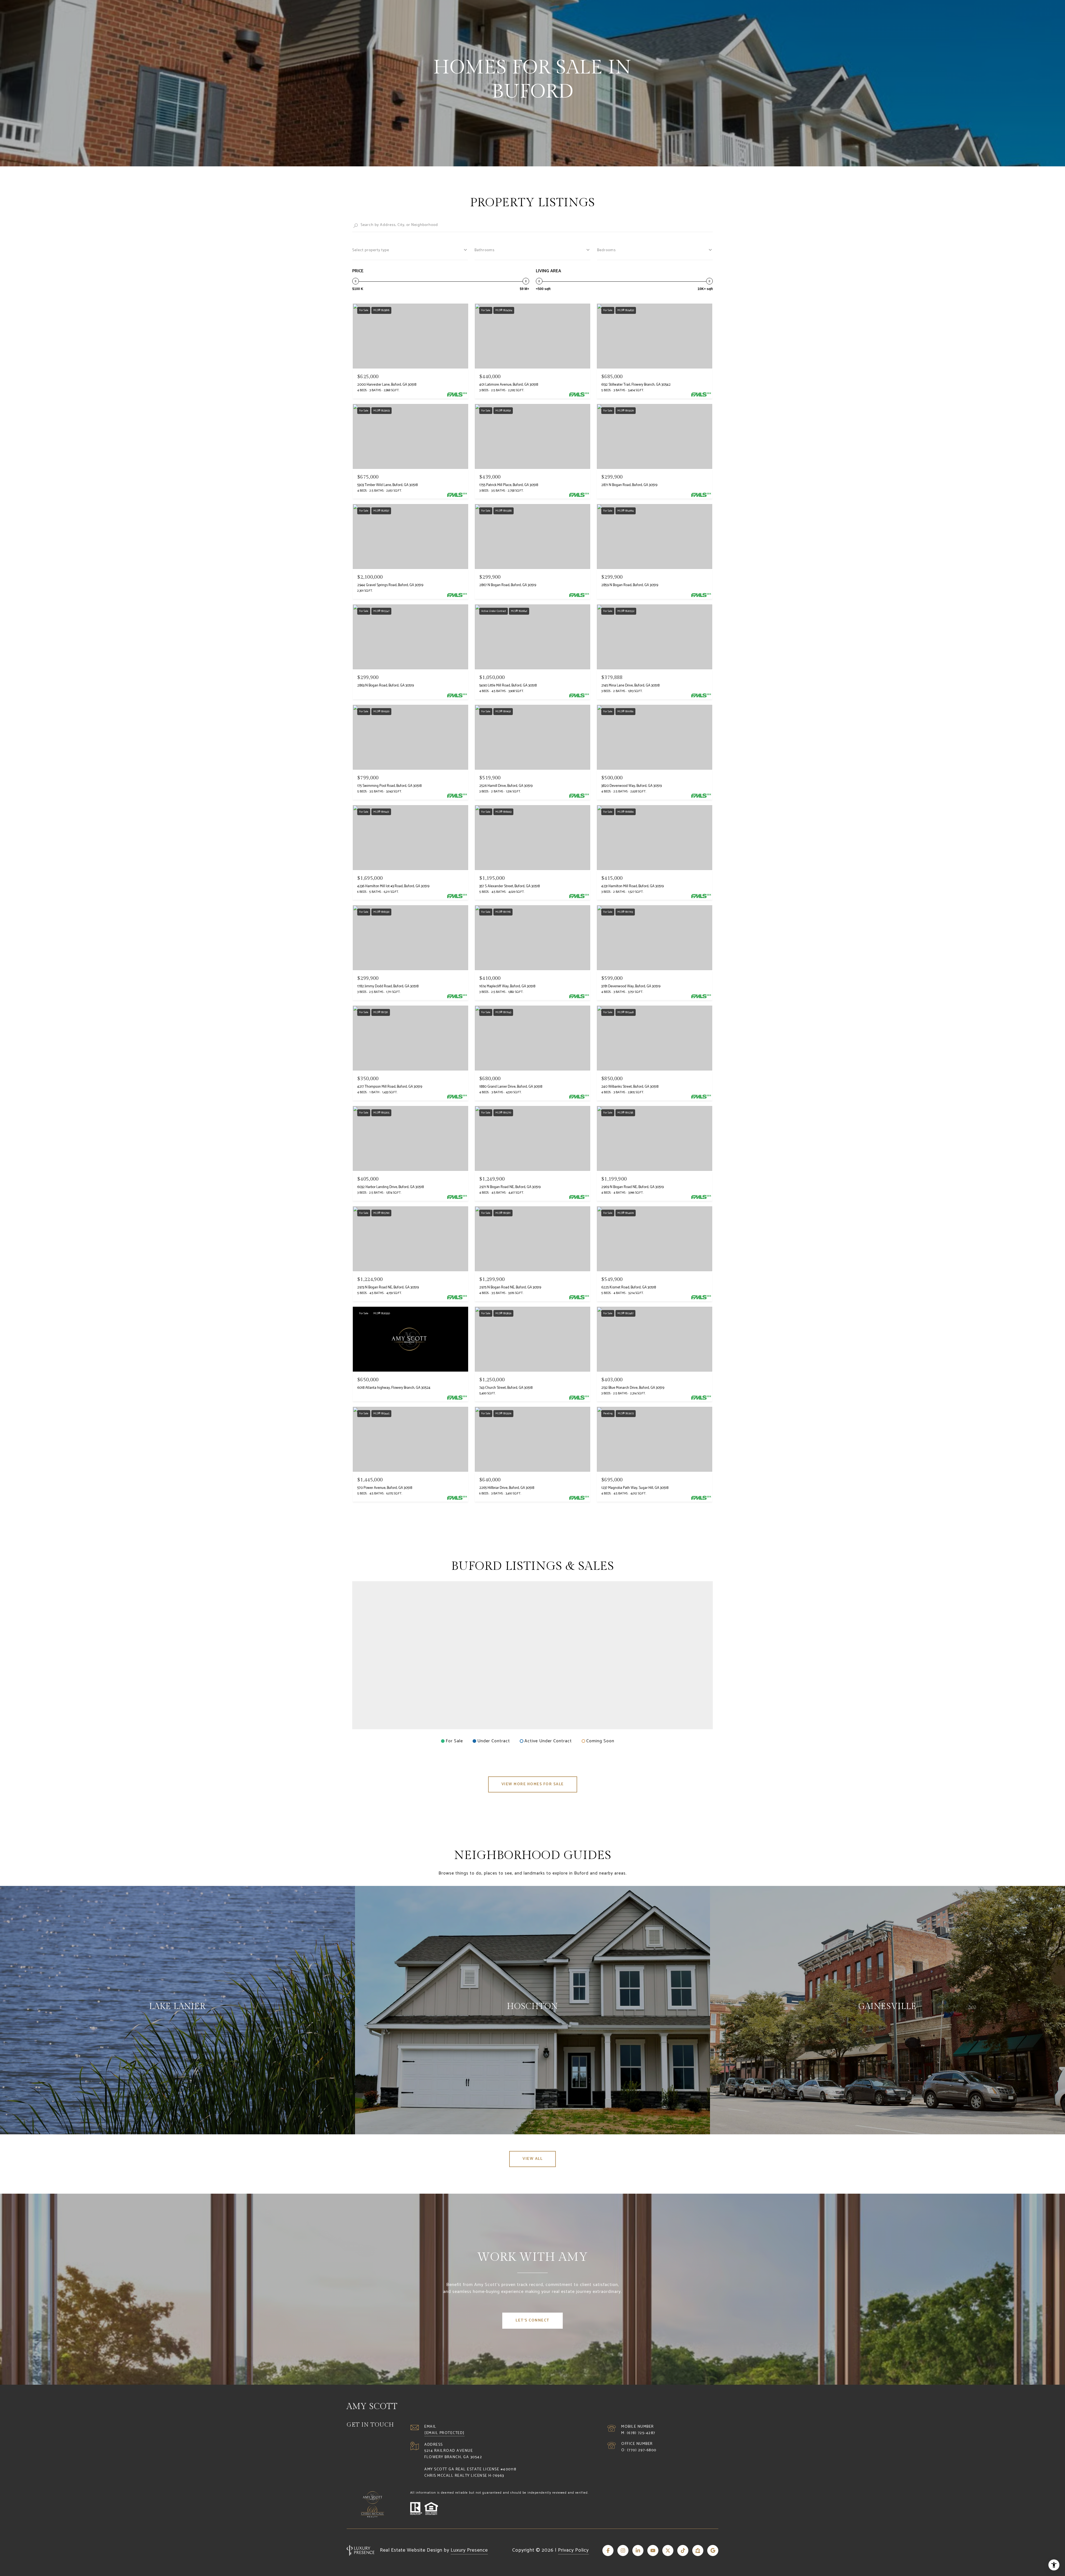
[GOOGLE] (713, 2550)
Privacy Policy (573, 2550)
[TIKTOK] (683, 2550)
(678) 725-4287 (641, 2433)
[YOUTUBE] (653, 2550)
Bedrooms (606, 250)
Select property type (371, 250)
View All (532, 2159)
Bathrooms (485, 250)
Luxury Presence (469, 2550)
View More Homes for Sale (533, 1784)
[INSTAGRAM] (623, 2550)
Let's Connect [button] (532, 2321)
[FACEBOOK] (608, 2550)
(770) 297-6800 (642, 2450)
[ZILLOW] (698, 2550)
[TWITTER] (668, 2550)
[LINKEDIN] (638, 2550)
